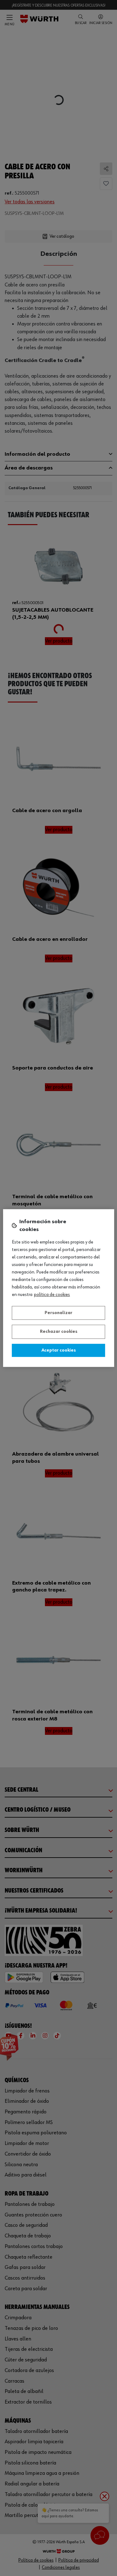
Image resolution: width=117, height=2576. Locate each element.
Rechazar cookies (59, 1332)
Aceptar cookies (59, 1350)
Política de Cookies (52, 1295)
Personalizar (58, 1313)
